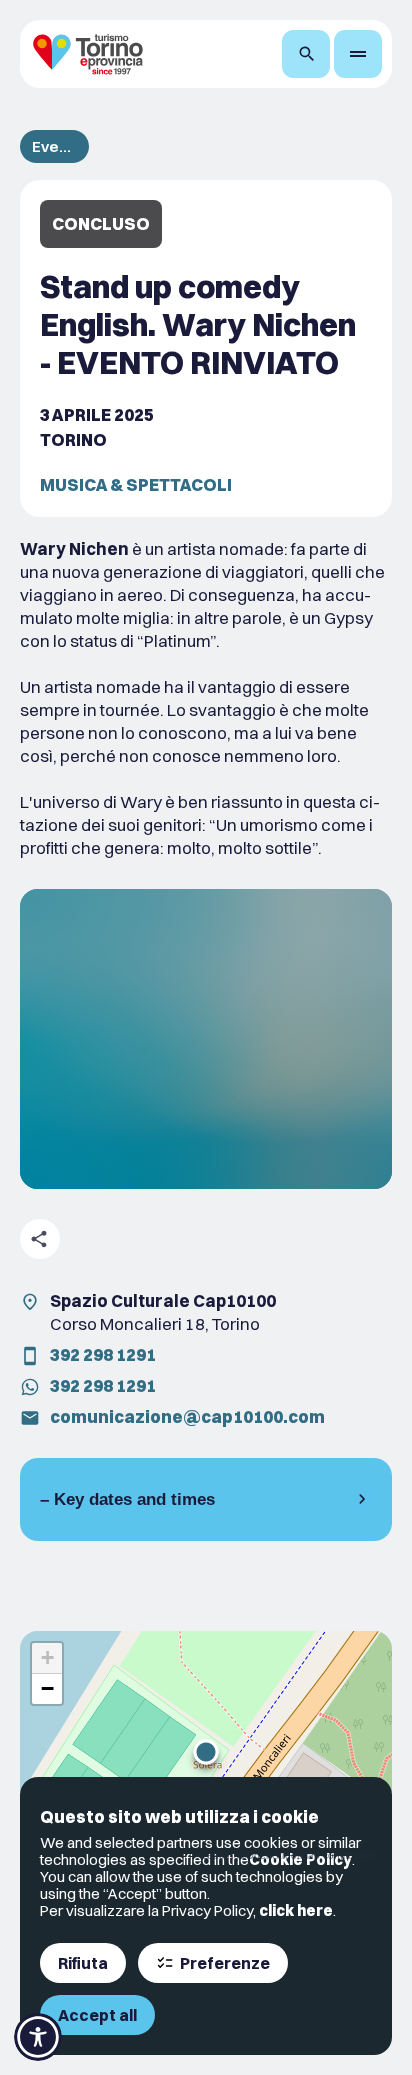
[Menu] (358, 54)
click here (296, 1910)
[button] (206, 1752)
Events (54, 146)
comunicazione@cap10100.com (187, 1416)
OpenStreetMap (283, 1855)
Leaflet (217, 1855)
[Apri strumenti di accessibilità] (38, 2037)
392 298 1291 (103, 1354)
